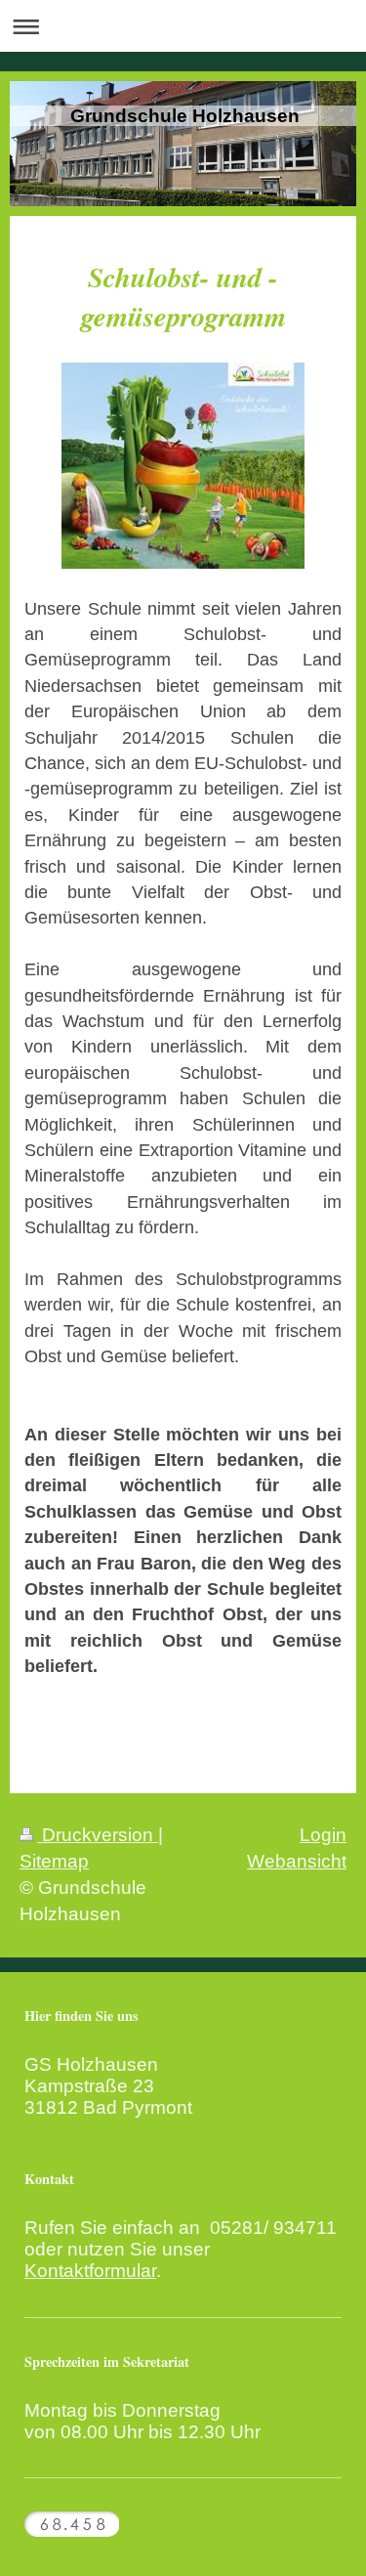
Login (323, 1835)
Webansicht (297, 1861)
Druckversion (98, 1835)
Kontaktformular (90, 2271)
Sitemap (54, 1861)
